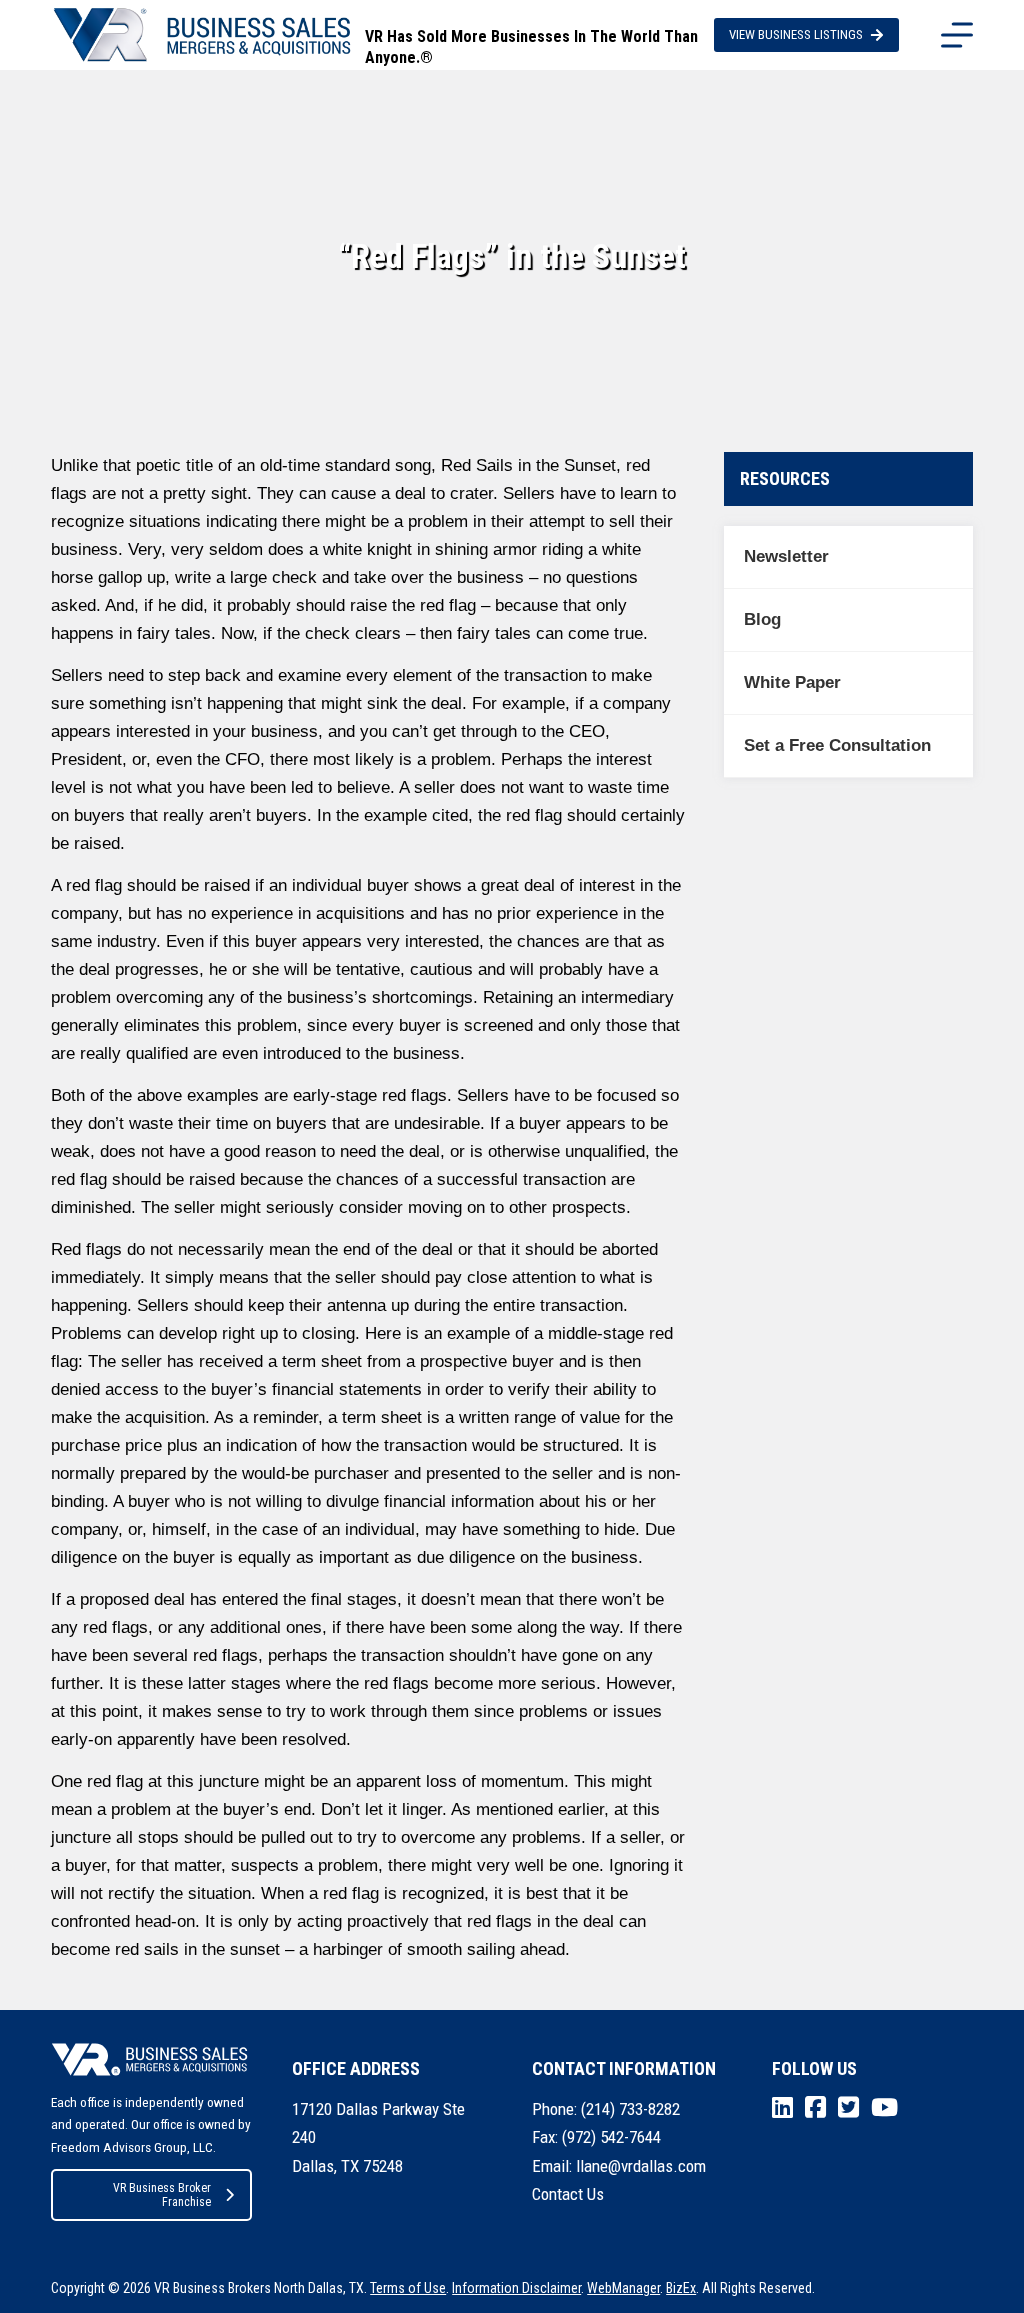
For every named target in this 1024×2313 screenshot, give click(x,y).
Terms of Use (408, 2288)
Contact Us (568, 2194)
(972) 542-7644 (611, 2137)
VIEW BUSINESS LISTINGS (796, 34)
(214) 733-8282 (630, 2109)
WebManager (623, 2288)
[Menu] (957, 35)
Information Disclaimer (516, 2288)
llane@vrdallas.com (641, 2166)
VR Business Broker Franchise (162, 2195)
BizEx (681, 2288)
